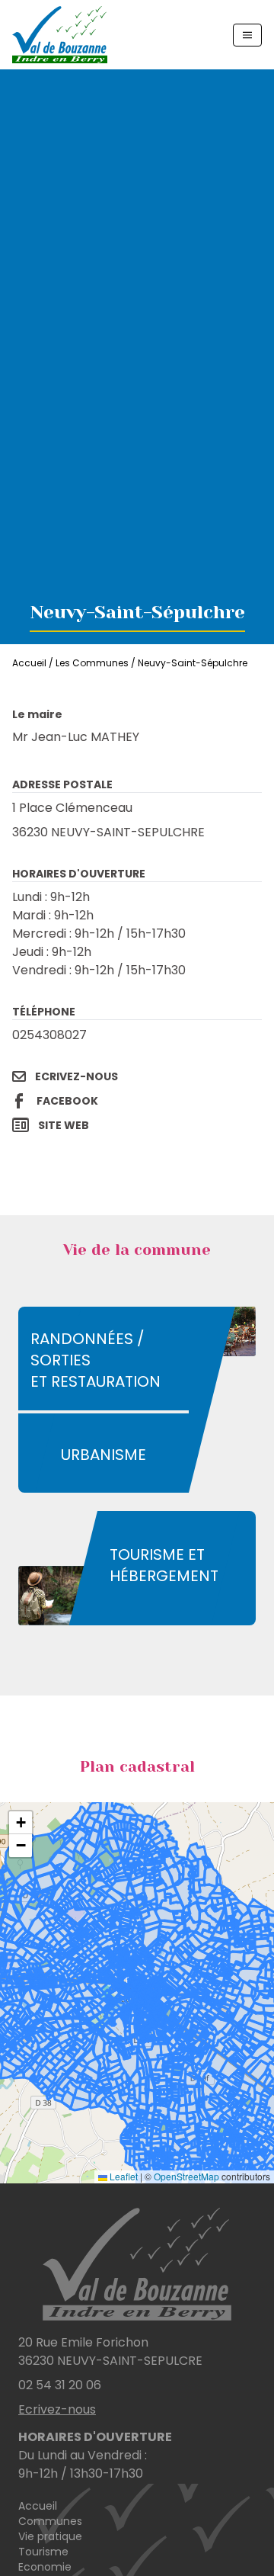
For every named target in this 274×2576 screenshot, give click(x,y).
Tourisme (43, 2552)
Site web (64, 1125)
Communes (50, 2521)
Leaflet (123, 2176)
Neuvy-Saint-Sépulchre (193, 663)
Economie (45, 2567)
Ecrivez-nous (76, 1076)
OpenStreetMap (186, 2176)
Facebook (67, 1101)
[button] (21, 1823)
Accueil (29, 663)
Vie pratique (50, 2536)
